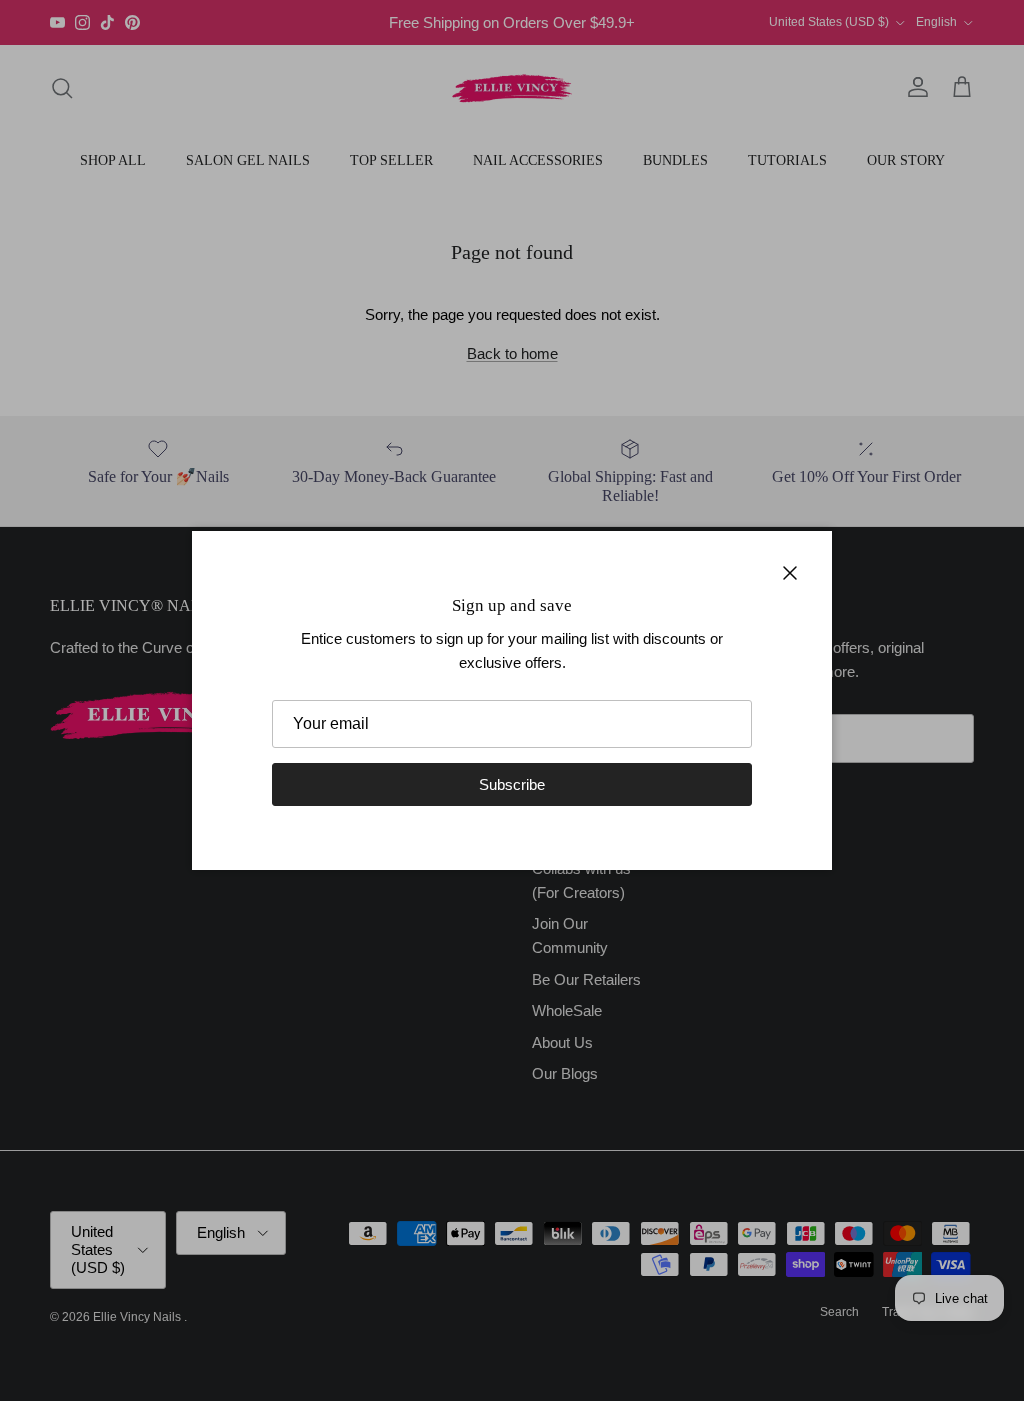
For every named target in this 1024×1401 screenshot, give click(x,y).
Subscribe (512, 784)
